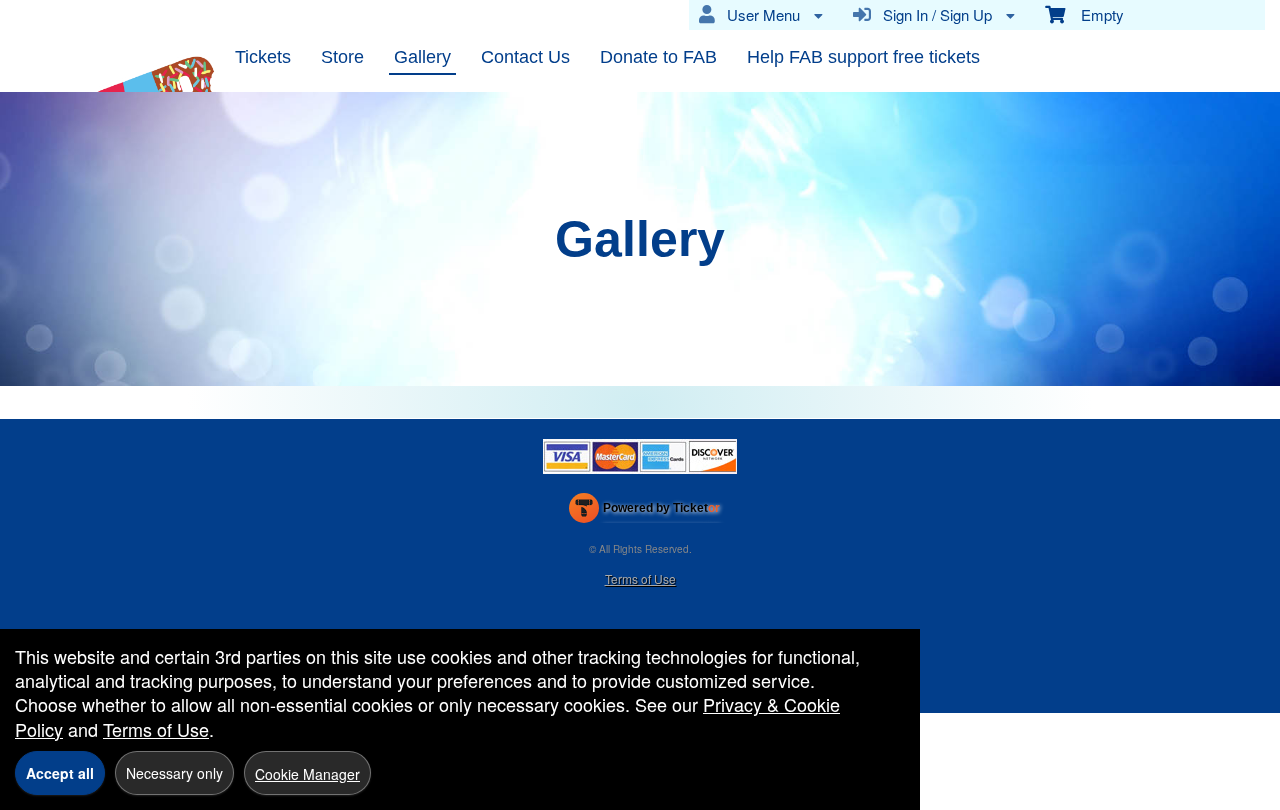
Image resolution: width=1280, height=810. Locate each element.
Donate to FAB (658, 57)
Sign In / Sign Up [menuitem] (933, 14)
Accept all (60, 773)
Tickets (263, 57)
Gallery (422, 57)
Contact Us (525, 57)
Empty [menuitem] (1094, 14)
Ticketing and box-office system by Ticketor (644, 512)
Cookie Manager (307, 774)
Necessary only (174, 773)
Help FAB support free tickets (863, 57)
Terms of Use (640, 578)
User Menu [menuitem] (759, 14)
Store (342, 57)
